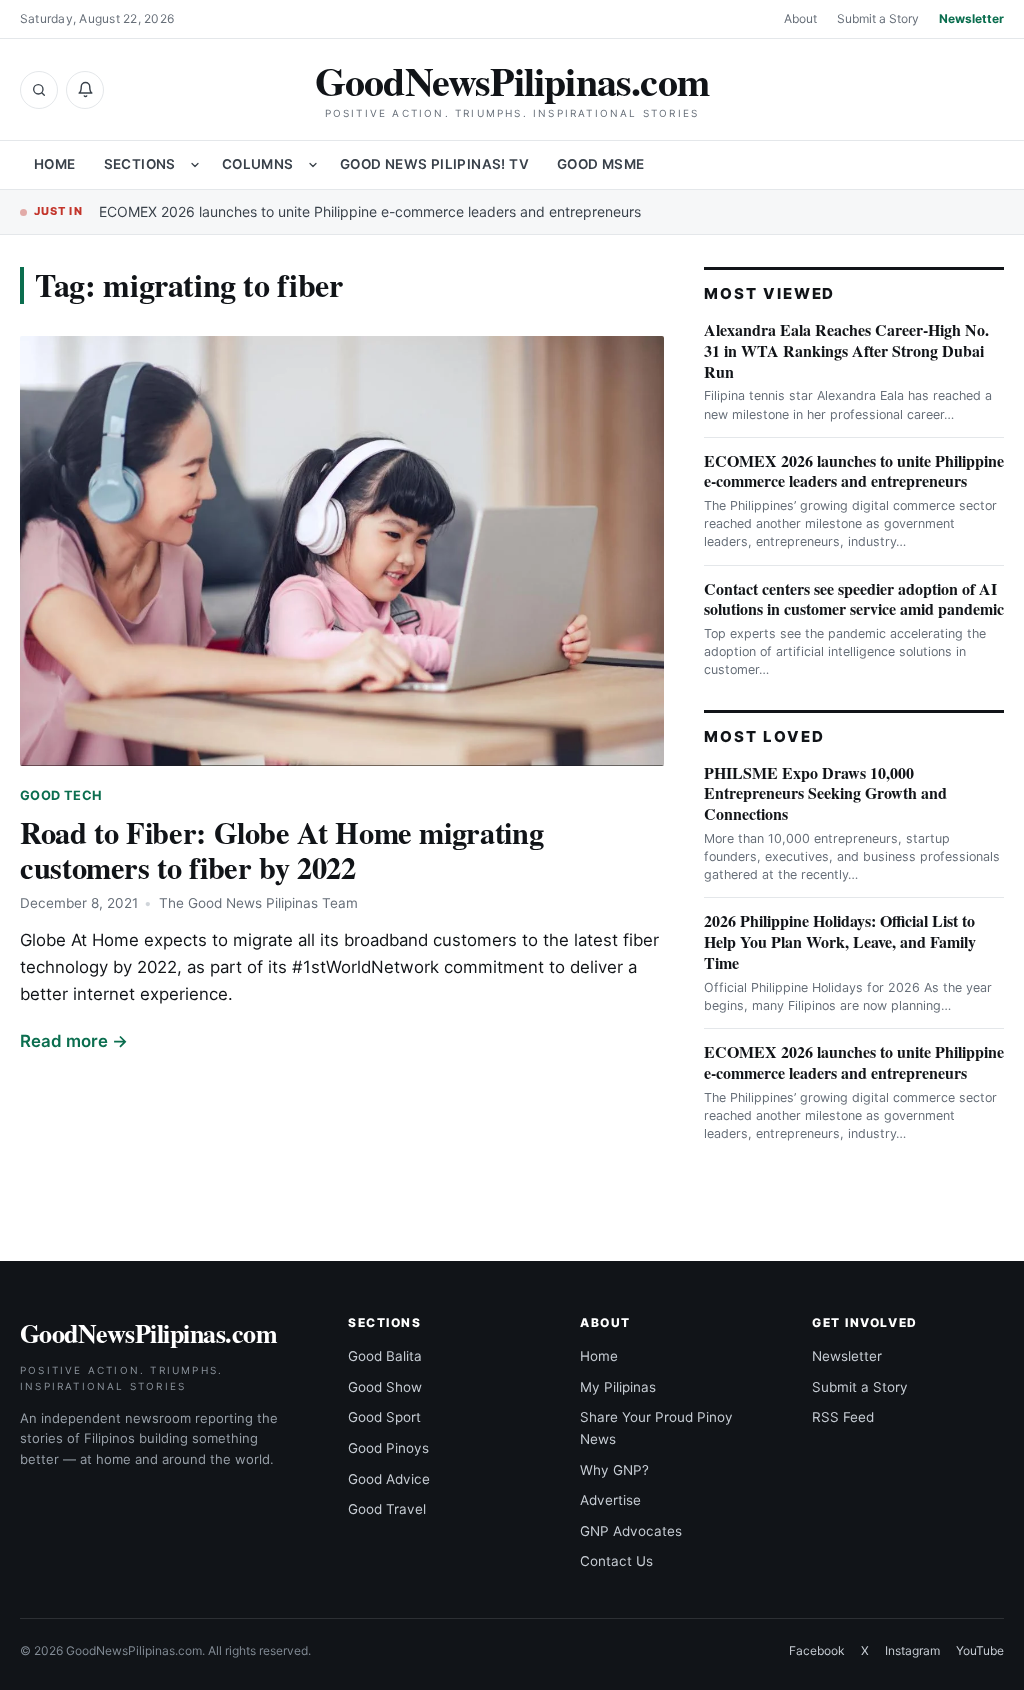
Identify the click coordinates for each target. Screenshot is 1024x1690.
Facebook (817, 1650)
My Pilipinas (618, 1387)
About (800, 18)
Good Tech (61, 795)
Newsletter (971, 18)
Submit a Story (878, 18)
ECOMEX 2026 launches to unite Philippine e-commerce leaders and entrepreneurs (370, 211)
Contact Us (616, 1561)
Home (55, 164)
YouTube (980, 1650)
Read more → (74, 1041)
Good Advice (389, 1479)
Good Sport (384, 1417)
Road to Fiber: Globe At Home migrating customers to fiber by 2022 (281, 849)
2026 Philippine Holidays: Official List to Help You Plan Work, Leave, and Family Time (840, 941)
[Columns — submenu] (313, 165)
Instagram (912, 1650)
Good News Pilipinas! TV (434, 164)
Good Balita (385, 1356)
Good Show (385, 1387)
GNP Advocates (631, 1531)
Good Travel (387, 1509)
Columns (258, 164)
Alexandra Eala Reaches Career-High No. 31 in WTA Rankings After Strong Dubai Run (846, 350)
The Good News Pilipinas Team (258, 903)
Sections (140, 164)
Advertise (610, 1500)
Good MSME (601, 164)
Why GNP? (614, 1470)
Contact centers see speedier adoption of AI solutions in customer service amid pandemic (854, 599)
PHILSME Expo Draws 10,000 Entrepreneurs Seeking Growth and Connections (825, 793)
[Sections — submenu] (195, 165)
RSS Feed (843, 1417)
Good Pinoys (388, 1448)
